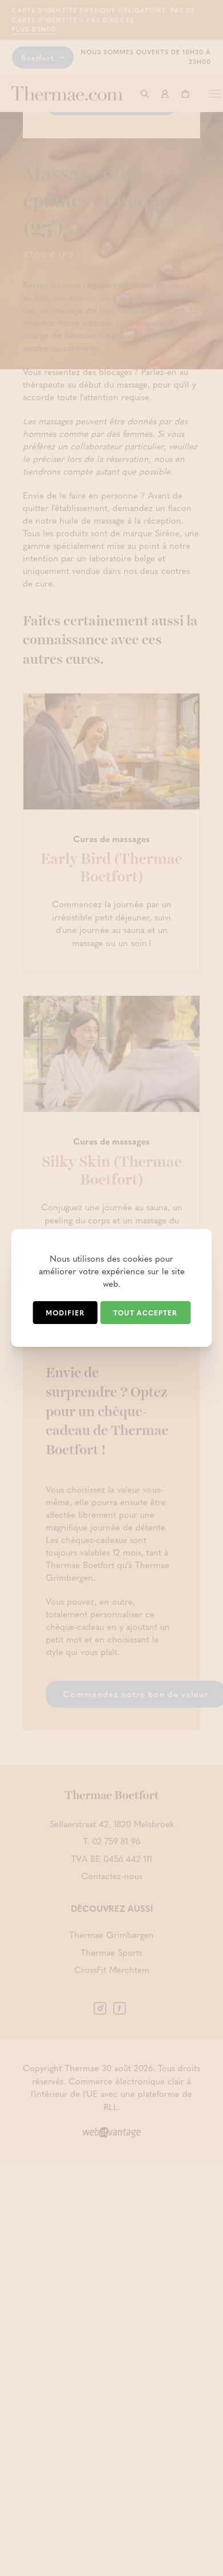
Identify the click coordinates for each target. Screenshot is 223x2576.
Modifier (65, 1313)
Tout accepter (145, 1313)
